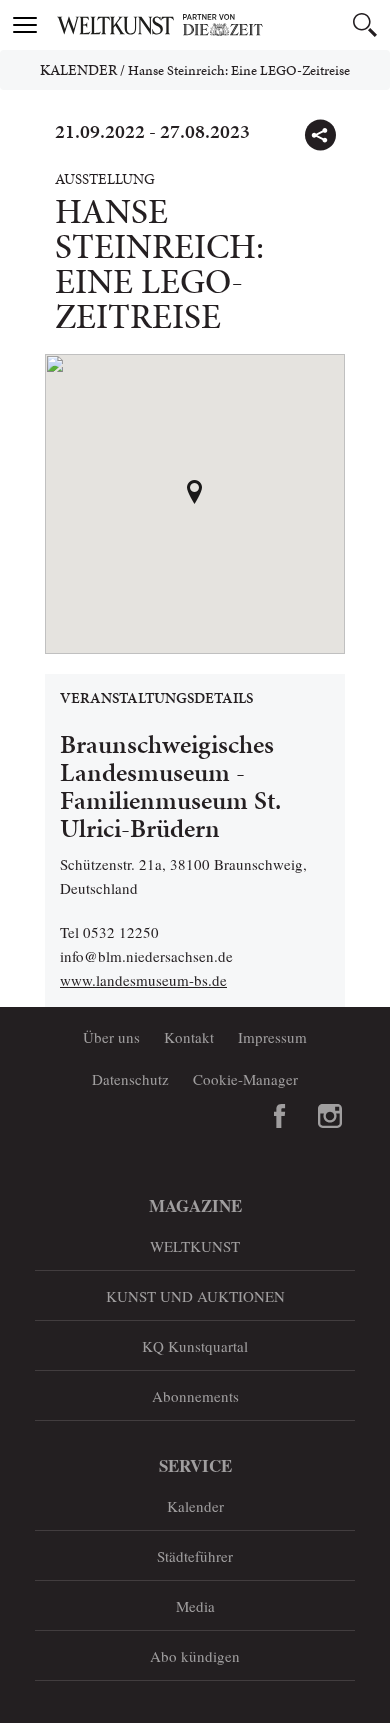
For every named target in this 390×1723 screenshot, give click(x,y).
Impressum (272, 1037)
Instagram (330, 1116)
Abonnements (195, 1396)
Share (320, 135)
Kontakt (189, 1037)
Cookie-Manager (245, 1079)
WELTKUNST (195, 1246)
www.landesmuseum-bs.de (143, 980)
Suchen (365, 25)
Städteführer (195, 1556)
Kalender (78, 70)
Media (195, 1606)
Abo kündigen (195, 1656)
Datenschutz (130, 1079)
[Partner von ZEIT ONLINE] (220, 25)
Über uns (111, 1037)
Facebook (280, 1116)
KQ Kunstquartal (195, 1346)
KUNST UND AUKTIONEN (195, 1296)
